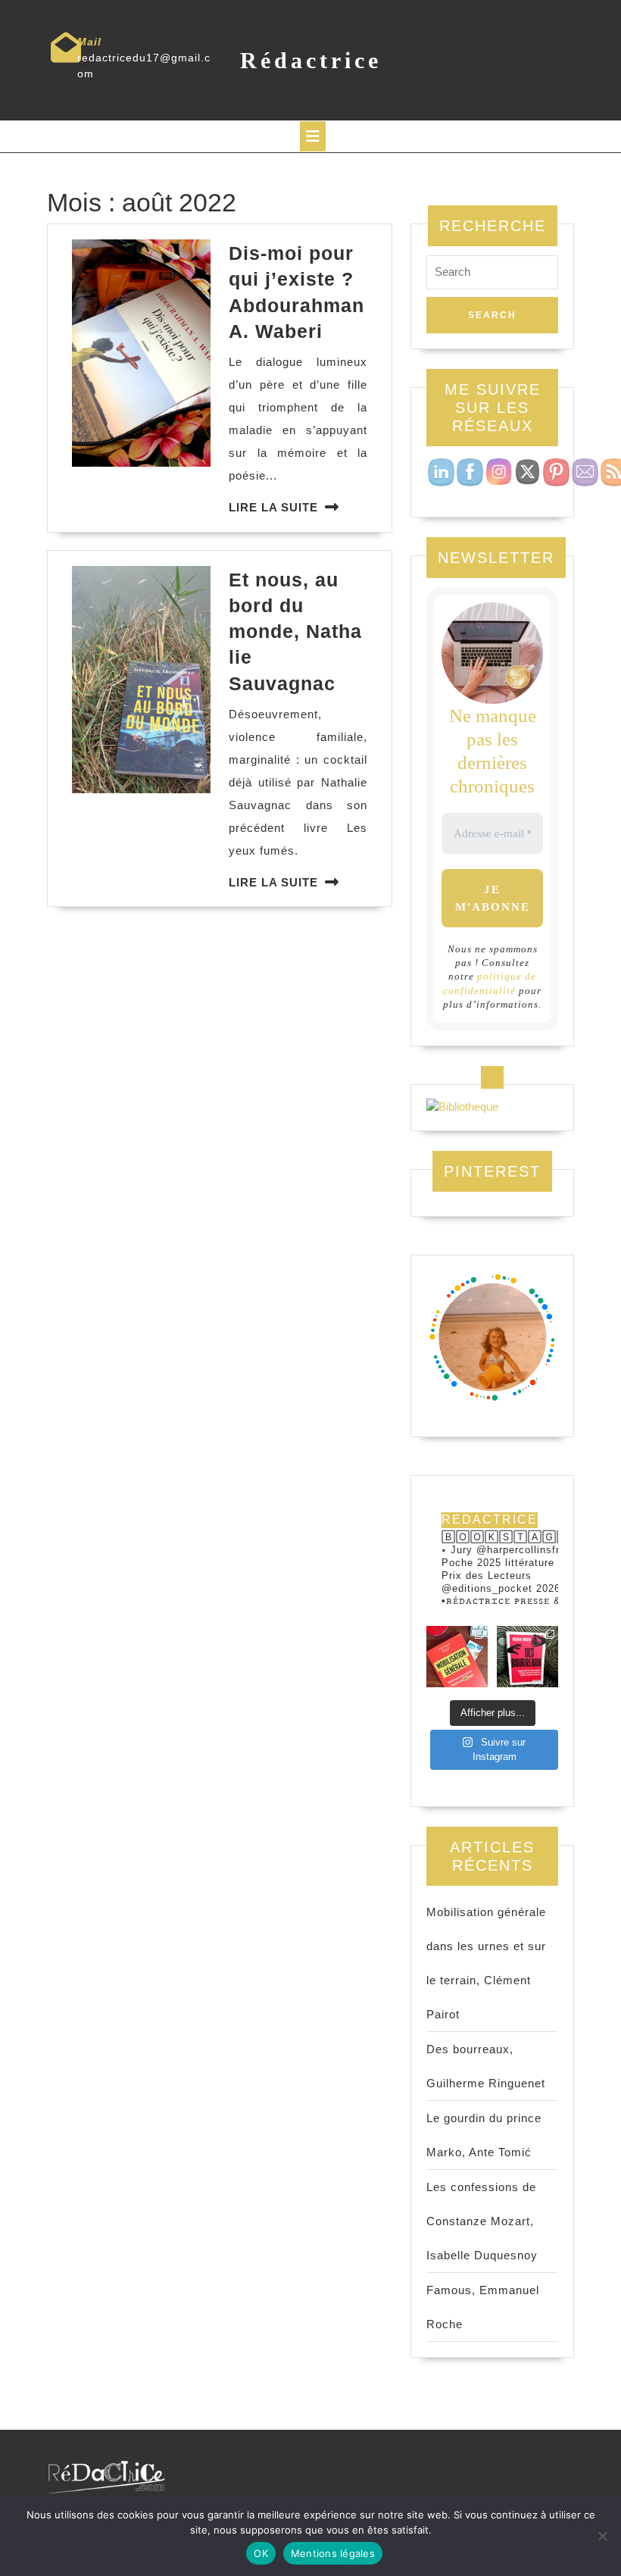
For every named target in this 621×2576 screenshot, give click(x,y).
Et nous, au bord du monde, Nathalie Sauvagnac (295, 631)
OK (261, 2553)
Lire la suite (273, 507)
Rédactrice (311, 60)
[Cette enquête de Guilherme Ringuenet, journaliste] (527, 1657)
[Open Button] (313, 136)
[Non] (602, 2536)
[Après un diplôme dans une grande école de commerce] (457, 1657)
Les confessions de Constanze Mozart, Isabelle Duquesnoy (482, 2221)
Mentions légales (333, 2553)
